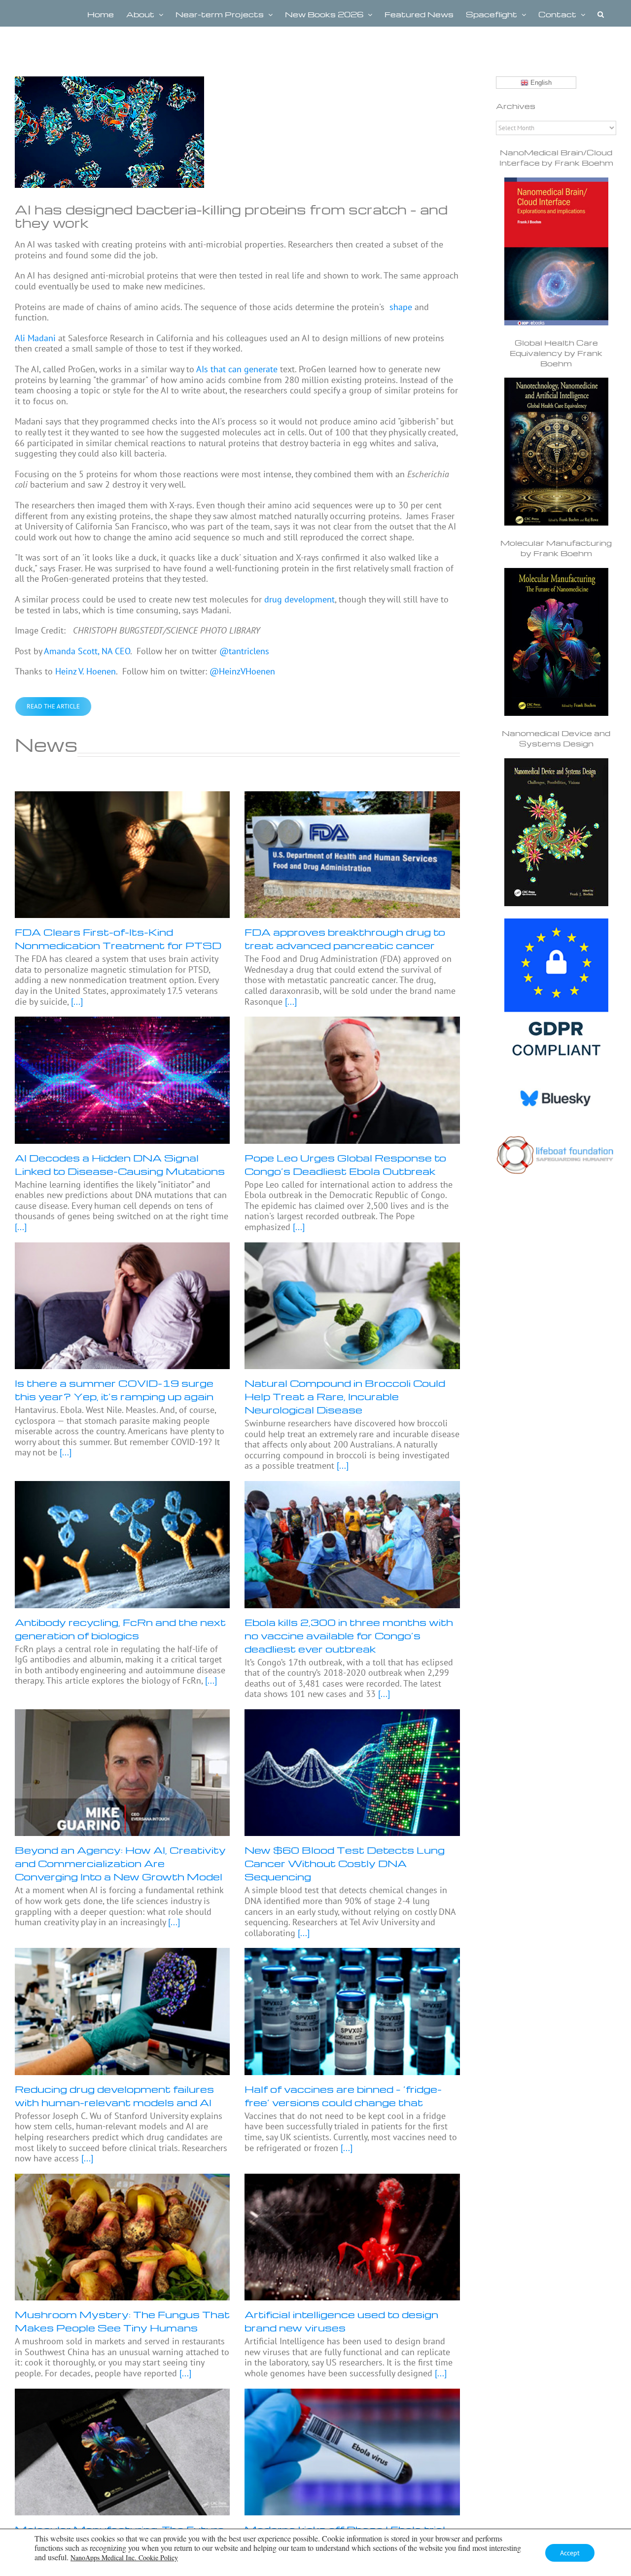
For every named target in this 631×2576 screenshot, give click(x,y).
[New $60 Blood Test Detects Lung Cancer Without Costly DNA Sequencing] (352, 1773)
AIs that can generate (237, 369)
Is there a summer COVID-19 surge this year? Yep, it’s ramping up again (114, 1390)
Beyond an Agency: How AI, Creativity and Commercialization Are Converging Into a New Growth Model (120, 1863)
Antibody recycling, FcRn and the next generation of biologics (120, 1629)
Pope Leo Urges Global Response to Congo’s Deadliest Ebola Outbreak (345, 1164)
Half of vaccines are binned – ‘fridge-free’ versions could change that (343, 2096)
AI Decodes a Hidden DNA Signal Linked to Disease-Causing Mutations (120, 1164)
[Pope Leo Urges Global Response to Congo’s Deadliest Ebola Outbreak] (352, 1080)
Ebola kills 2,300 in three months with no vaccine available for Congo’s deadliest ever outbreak (349, 1635)
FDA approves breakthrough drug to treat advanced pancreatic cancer (345, 938)
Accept (570, 2553)
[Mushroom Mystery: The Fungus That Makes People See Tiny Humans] (122, 2237)
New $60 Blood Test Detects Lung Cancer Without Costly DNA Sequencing (345, 1863)
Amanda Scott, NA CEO (87, 651)
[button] (601, 13)
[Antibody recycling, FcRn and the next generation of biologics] (122, 1544)
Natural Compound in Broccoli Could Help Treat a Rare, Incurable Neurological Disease (345, 1396)
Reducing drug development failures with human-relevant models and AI (114, 2096)
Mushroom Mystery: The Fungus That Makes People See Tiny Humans (122, 2321)
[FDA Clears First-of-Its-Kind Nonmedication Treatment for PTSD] (122, 855)
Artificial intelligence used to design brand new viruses (341, 2321)
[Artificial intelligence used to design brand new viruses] (352, 2237)
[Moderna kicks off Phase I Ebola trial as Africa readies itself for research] (352, 2452)
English (540, 83)
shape (400, 307)
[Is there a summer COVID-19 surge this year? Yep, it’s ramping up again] (122, 1306)
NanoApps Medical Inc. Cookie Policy (124, 2558)
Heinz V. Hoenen (86, 671)
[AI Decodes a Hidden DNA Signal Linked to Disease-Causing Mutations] (122, 1080)
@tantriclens (244, 651)
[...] (76, 1002)
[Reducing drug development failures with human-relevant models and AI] (122, 2011)
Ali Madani (35, 338)
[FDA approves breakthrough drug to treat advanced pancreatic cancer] (352, 855)
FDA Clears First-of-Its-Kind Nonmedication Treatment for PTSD (118, 938)
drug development (299, 599)
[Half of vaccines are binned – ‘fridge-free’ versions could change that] (352, 2011)
